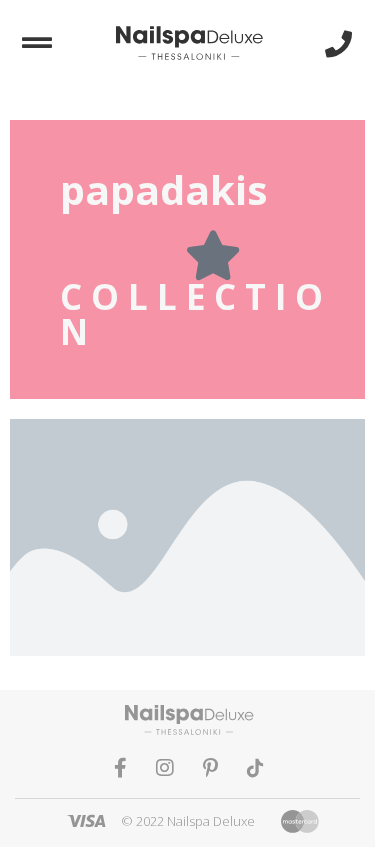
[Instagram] (165, 768)
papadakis (164, 189)
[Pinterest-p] (210, 768)
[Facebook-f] (120, 768)
